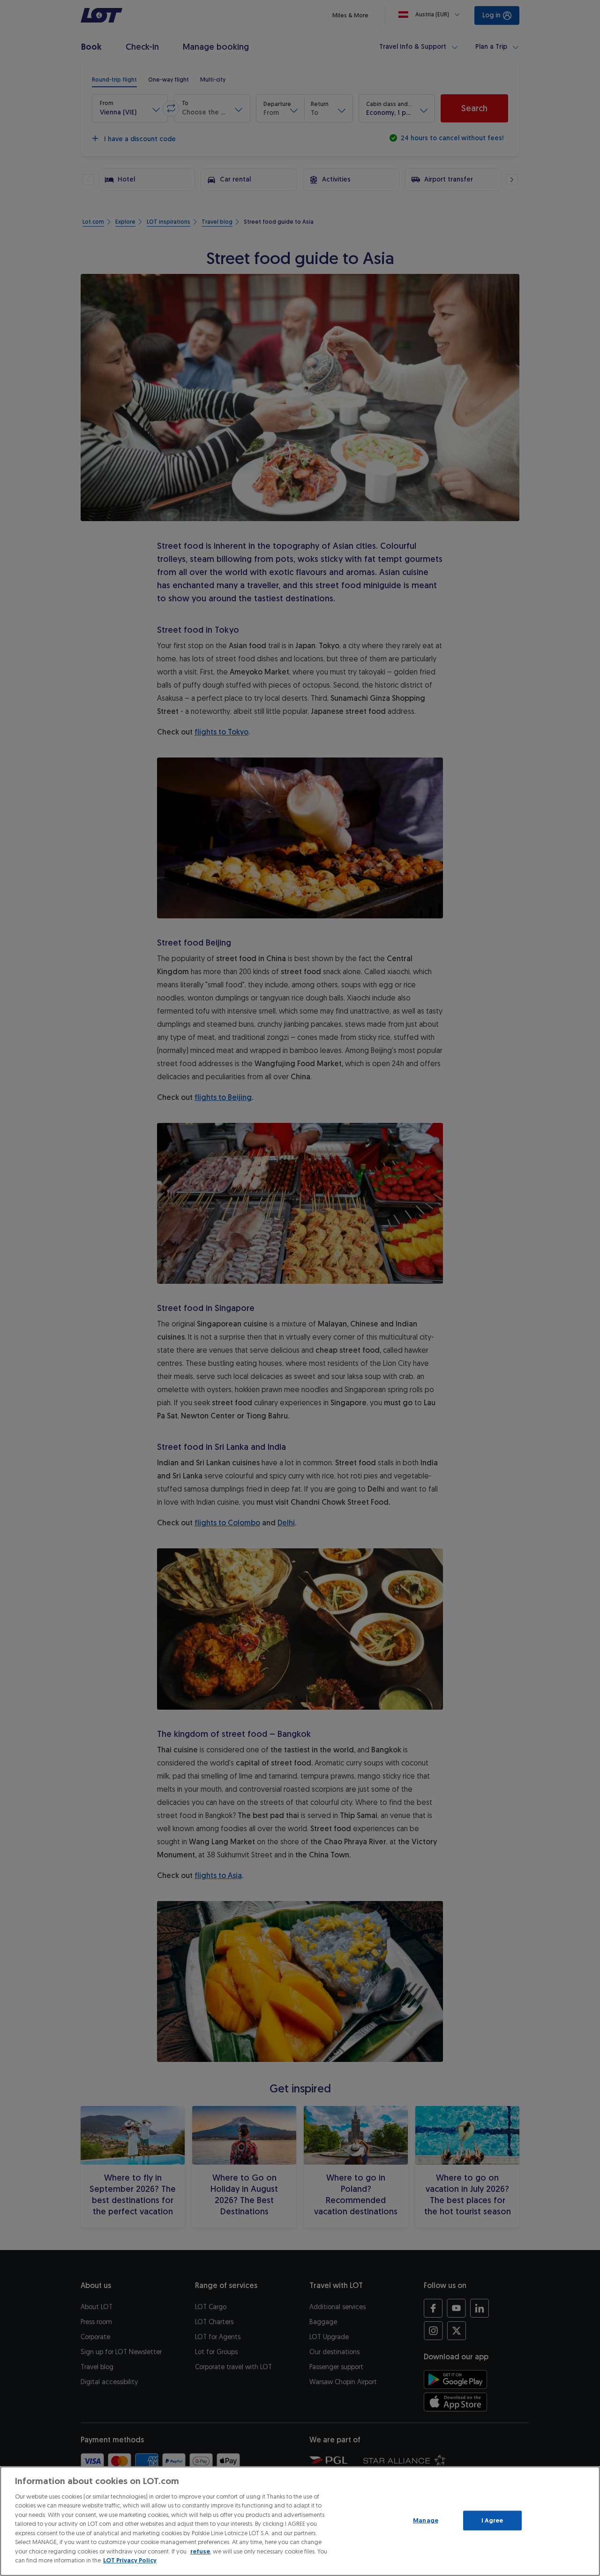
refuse (200, 2551)
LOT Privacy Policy (130, 2560)
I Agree (492, 2520)
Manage (426, 2520)
